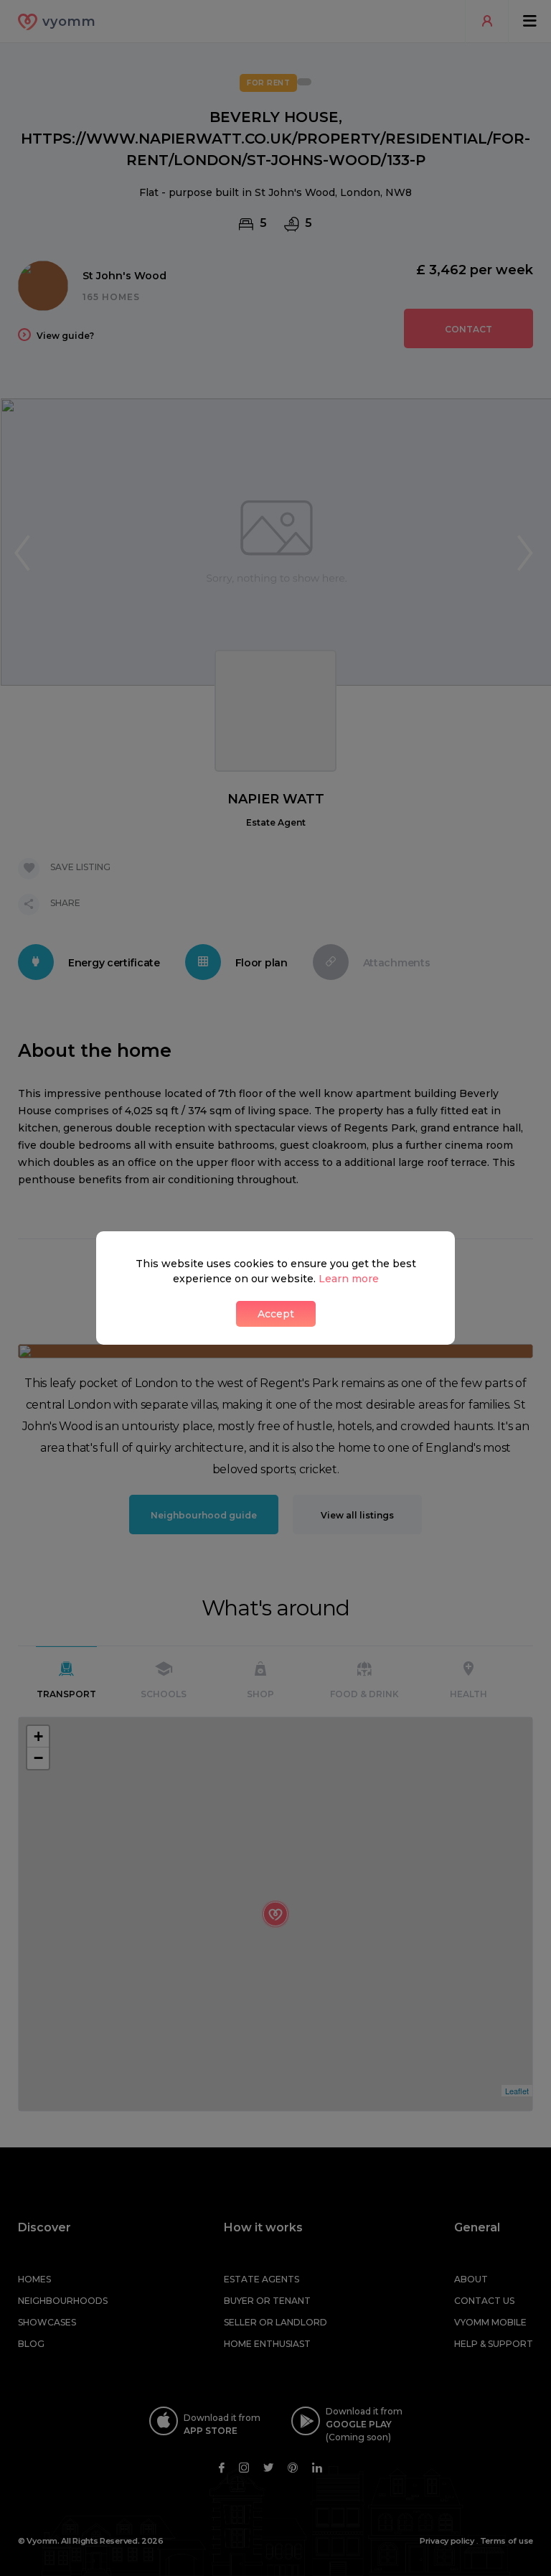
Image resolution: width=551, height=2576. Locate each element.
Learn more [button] (349, 1279)
